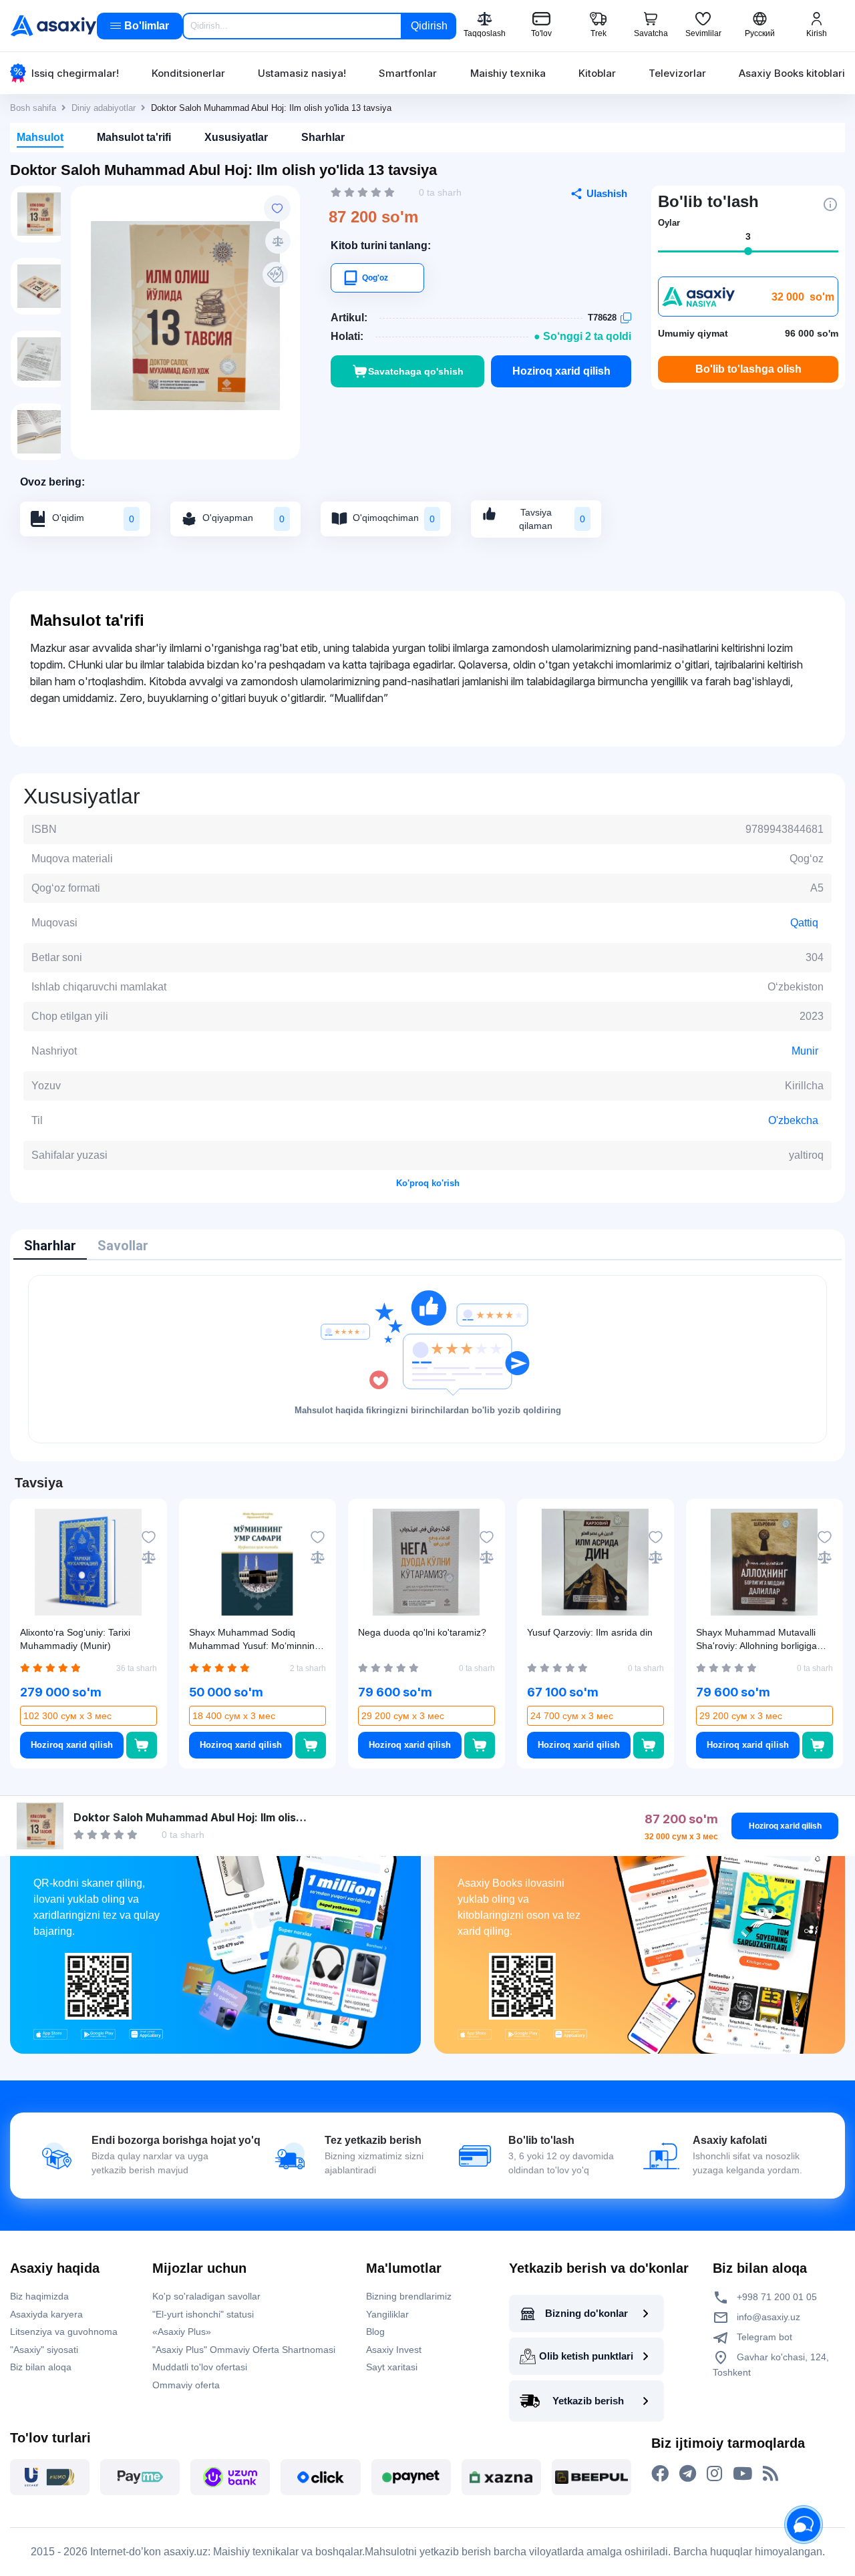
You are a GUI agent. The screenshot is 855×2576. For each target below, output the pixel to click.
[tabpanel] (427, 1359)
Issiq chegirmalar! (75, 73)
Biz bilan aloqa (41, 2367)
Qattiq (804, 923)
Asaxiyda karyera (46, 2314)
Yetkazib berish (588, 2401)
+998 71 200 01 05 (776, 2297)
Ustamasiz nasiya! (302, 73)
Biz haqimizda (39, 2296)
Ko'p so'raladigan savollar (206, 2296)
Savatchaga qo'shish (416, 371)
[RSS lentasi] (771, 2474)
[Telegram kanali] (688, 2474)
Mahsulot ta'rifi (134, 137)
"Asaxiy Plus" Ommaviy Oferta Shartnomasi (244, 2350)
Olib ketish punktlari (586, 2356)
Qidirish (429, 26)
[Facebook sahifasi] (660, 2474)
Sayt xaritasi (392, 2367)
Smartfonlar (408, 73)
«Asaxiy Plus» (182, 2332)
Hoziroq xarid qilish (561, 371)
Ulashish (607, 193)
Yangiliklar (387, 2314)
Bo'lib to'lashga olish (748, 369)
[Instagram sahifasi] (714, 2474)
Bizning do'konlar (586, 2313)
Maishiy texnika (508, 73)
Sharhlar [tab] (50, 1246)
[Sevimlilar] (277, 208)
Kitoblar (597, 73)
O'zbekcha (793, 1120)
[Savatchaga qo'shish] (141, 1745)
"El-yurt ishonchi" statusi (203, 2314)
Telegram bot (763, 2337)
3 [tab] (748, 236)
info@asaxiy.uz (768, 2317)
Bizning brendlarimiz (409, 2296)
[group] (185, 316)
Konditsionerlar (188, 73)
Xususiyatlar (236, 137)
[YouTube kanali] (742, 2474)
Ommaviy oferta (186, 2385)
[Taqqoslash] (278, 241)
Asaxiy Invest (394, 2350)
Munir (805, 1051)
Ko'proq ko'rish (428, 1183)
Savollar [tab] (123, 1246)
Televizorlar (677, 73)
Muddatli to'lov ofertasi (200, 2367)
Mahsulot (40, 137)
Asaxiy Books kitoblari (792, 73)
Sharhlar (323, 137)
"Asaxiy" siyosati (44, 2350)
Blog (375, 2332)
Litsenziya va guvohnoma (64, 2332)
